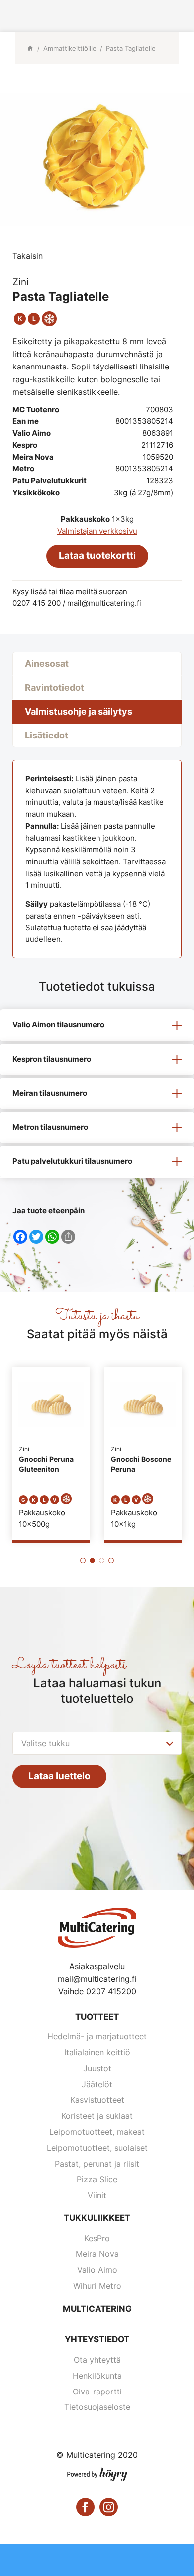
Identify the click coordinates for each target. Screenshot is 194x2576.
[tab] (97, 1025)
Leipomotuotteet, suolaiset (97, 2148)
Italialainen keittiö (97, 2052)
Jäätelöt (97, 2084)
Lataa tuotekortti (97, 556)
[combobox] (97, 1743)
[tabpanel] (51, 1454)
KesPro (97, 2238)
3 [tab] (102, 1561)
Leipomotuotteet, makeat (97, 2132)
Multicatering (97, 2309)
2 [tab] (92, 1561)
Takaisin (28, 256)
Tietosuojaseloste (97, 2407)
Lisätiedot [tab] (47, 735)
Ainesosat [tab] (47, 663)
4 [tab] (111, 1561)
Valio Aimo (97, 2270)
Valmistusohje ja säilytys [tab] (79, 711)
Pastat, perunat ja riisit (97, 2164)
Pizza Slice (97, 2179)
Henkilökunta (97, 2376)
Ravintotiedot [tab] (54, 687)
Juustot (97, 2068)
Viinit (97, 2195)
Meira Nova (97, 2254)
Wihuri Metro (97, 2286)
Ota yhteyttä (97, 2360)
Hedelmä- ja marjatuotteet (97, 2036)
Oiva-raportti (97, 2392)
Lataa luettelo (59, 1776)
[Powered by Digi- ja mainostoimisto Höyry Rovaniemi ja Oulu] (97, 2472)
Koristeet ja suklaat (97, 2116)
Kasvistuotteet (97, 2100)
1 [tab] (83, 1561)
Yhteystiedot (97, 2339)
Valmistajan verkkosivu (97, 531)
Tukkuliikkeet (97, 2218)
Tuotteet (97, 2017)
